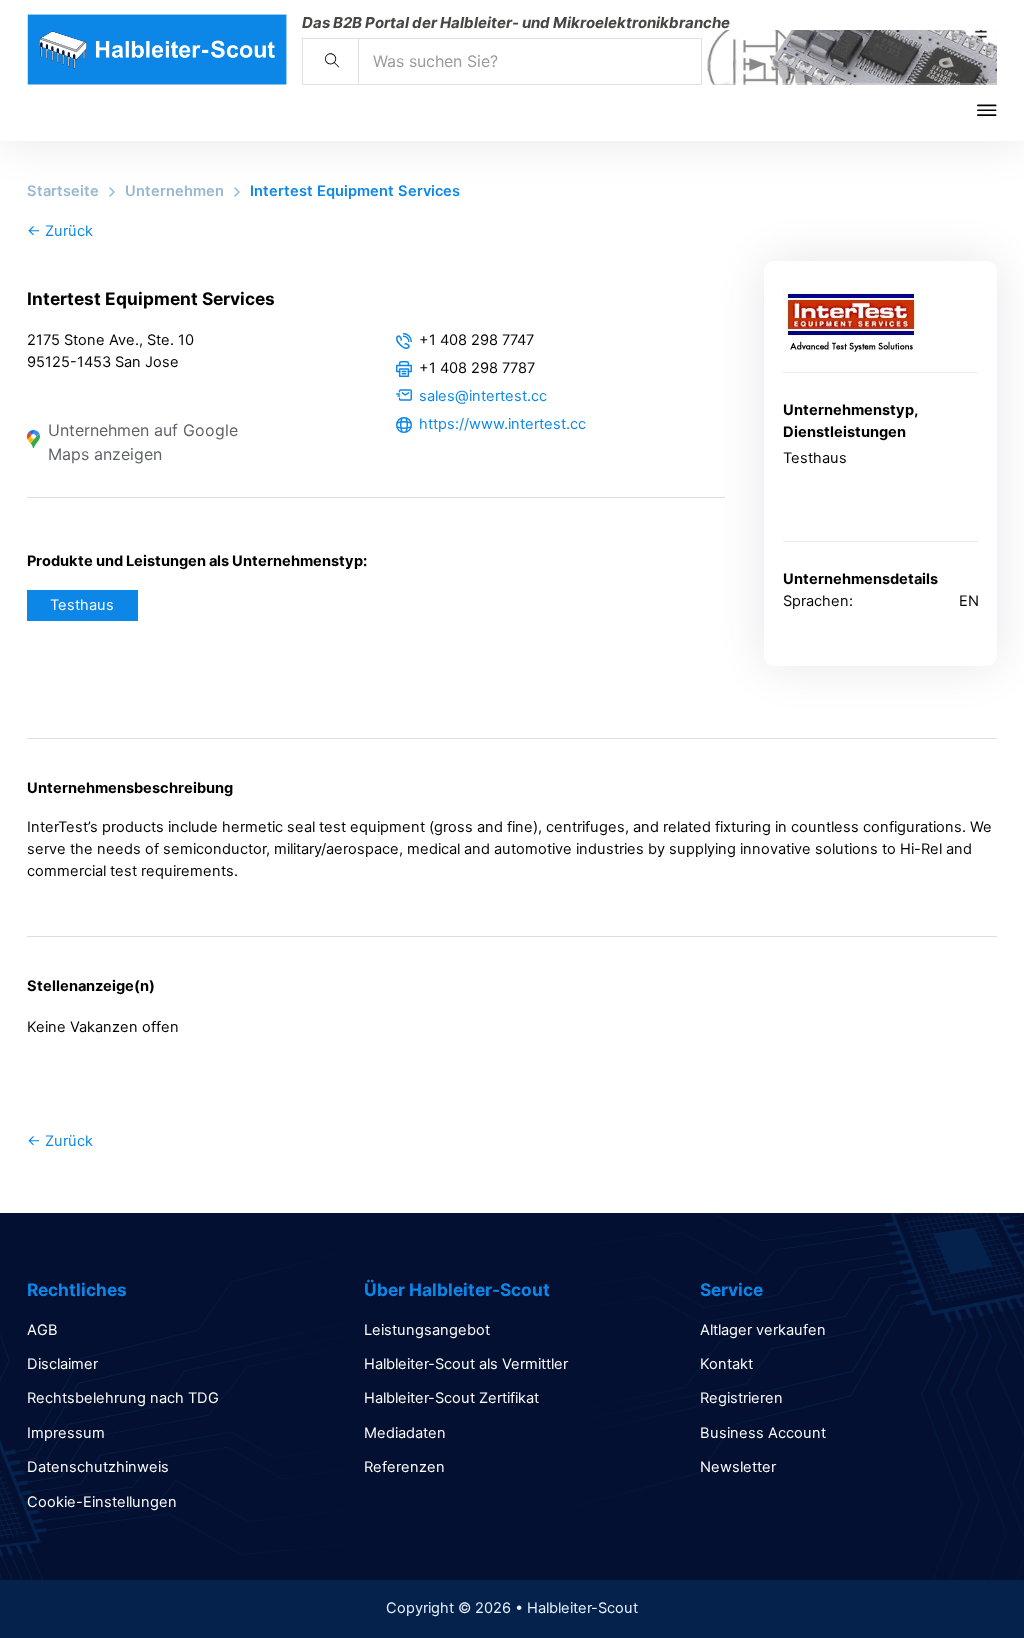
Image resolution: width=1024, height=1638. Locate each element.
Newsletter (738, 1467)
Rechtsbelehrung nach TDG (123, 1398)
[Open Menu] (1000, 110)
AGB (42, 1330)
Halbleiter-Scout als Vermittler (466, 1364)
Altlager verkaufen (763, 1330)
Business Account (763, 1433)
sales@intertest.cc (483, 396)
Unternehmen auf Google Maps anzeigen (143, 442)
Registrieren (741, 1398)
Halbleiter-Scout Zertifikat (451, 1398)
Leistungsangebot (427, 1330)
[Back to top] (954, 1578)
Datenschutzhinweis (98, 1467)
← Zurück (60, 231)
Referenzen (404, 1467)
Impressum (66, 1433)
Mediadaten (405, 1433)
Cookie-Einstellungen (102, 1502)
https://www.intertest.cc (502, 424)
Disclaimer (62, 1364)
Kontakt (726, 1364)
